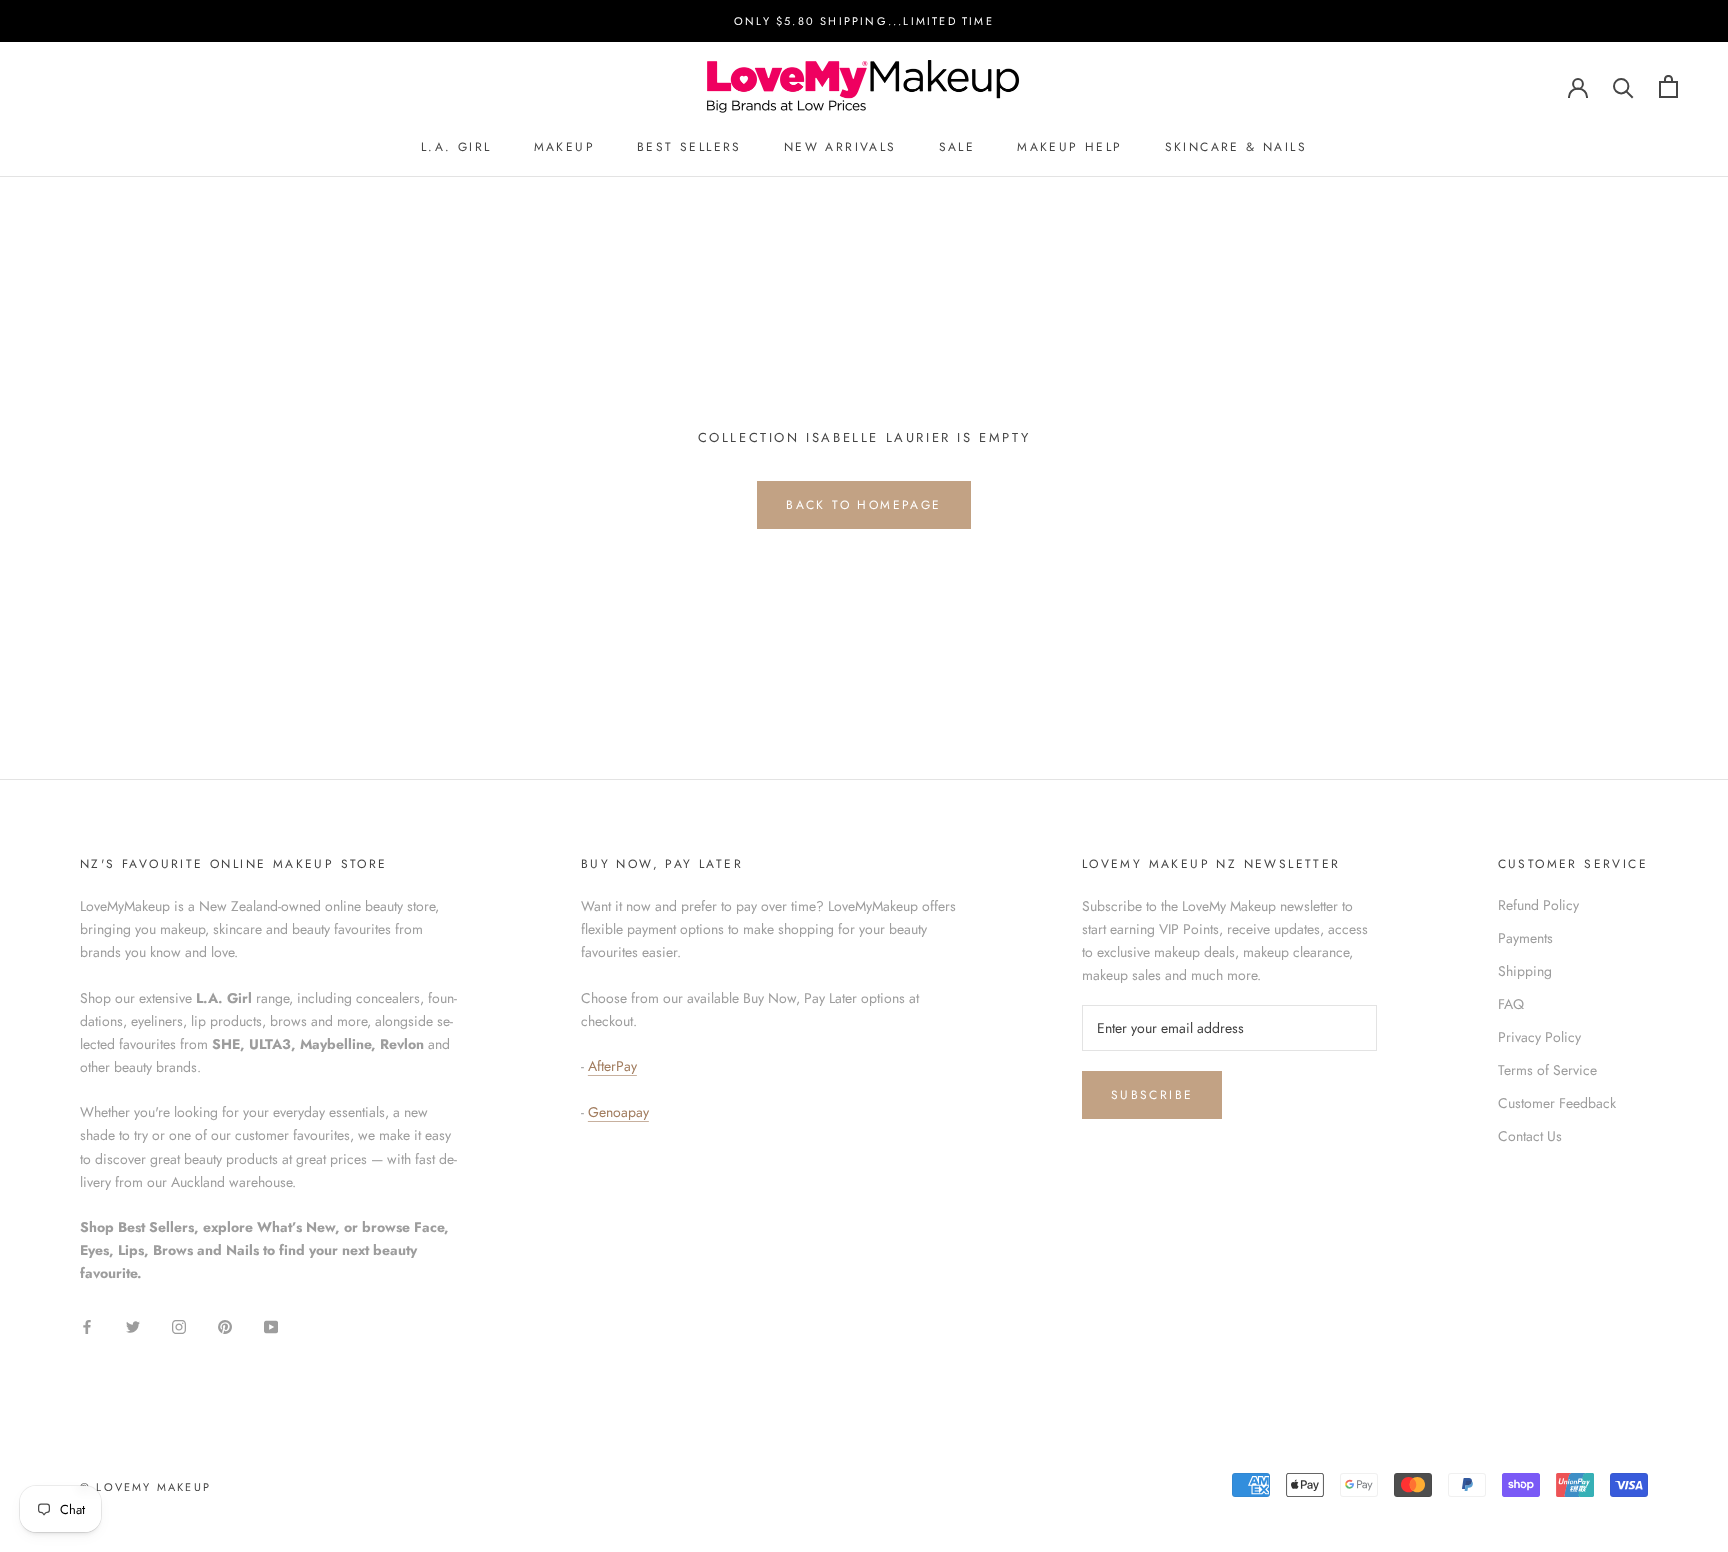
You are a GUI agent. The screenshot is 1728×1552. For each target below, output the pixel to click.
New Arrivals (840, 148)
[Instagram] (179, 1325)
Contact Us (1530, 1136)
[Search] (1623, 86)
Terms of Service (1547, 1070)
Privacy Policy (1539, 1037)
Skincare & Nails (1236, 148)
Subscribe (1152, 1095)
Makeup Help (1069, 148)
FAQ (1511, 1004)
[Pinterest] (225, 1325)
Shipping (1525, 971)
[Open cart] (1668, 86)
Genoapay (618, 1112)
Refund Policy (1538, 905)
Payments (1525, 938)
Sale (957, 148)
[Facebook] (87, 1325)
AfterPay (612, 1066)
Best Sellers (689, 148)
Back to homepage (863, 505)
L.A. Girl (456, 148)
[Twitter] (133, 1325)
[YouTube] (271, 1325)
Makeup (564, 148)
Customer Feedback (1557, 1103)
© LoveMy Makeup (145, 1487)
